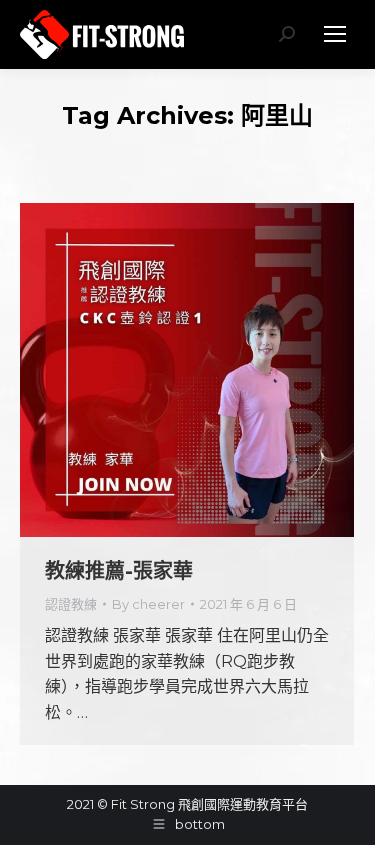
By (148, 604)
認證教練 (71, 604)
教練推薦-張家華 (119, 571)
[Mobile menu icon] (335, 34)
